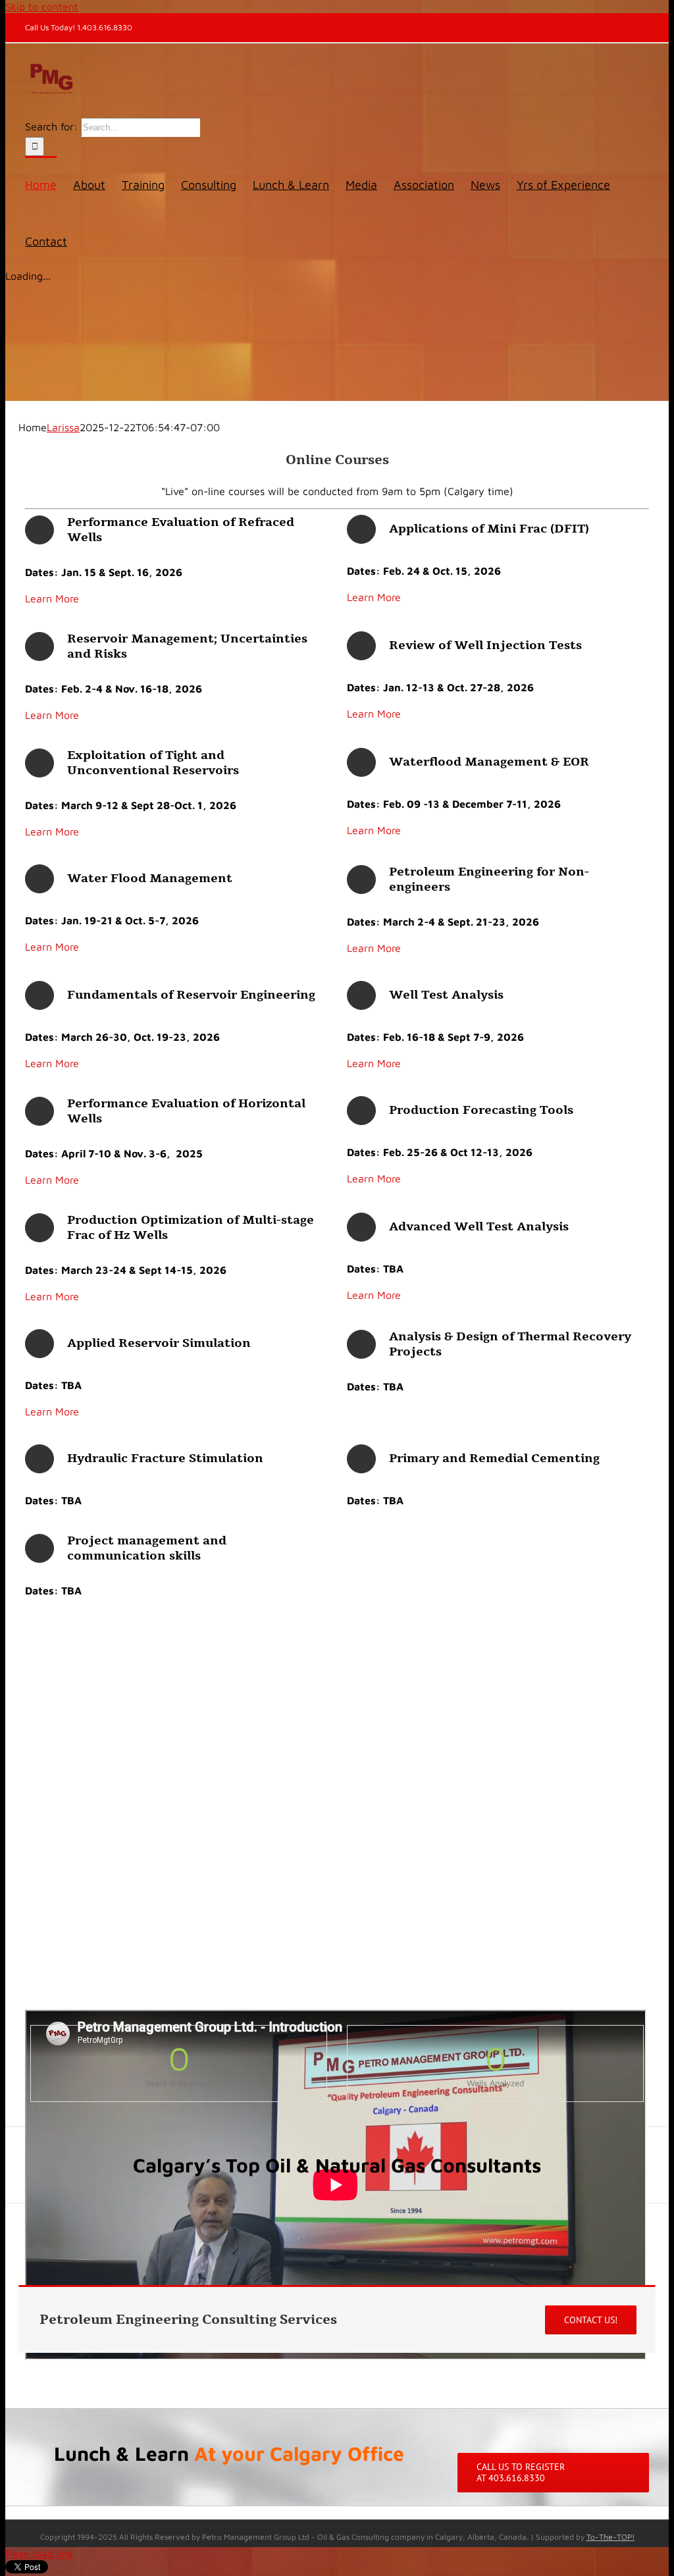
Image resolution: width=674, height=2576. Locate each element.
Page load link (39, 2554)
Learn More (52, 598)
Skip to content (42, 7)
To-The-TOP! (610, 2537)
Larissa (63, 427)
